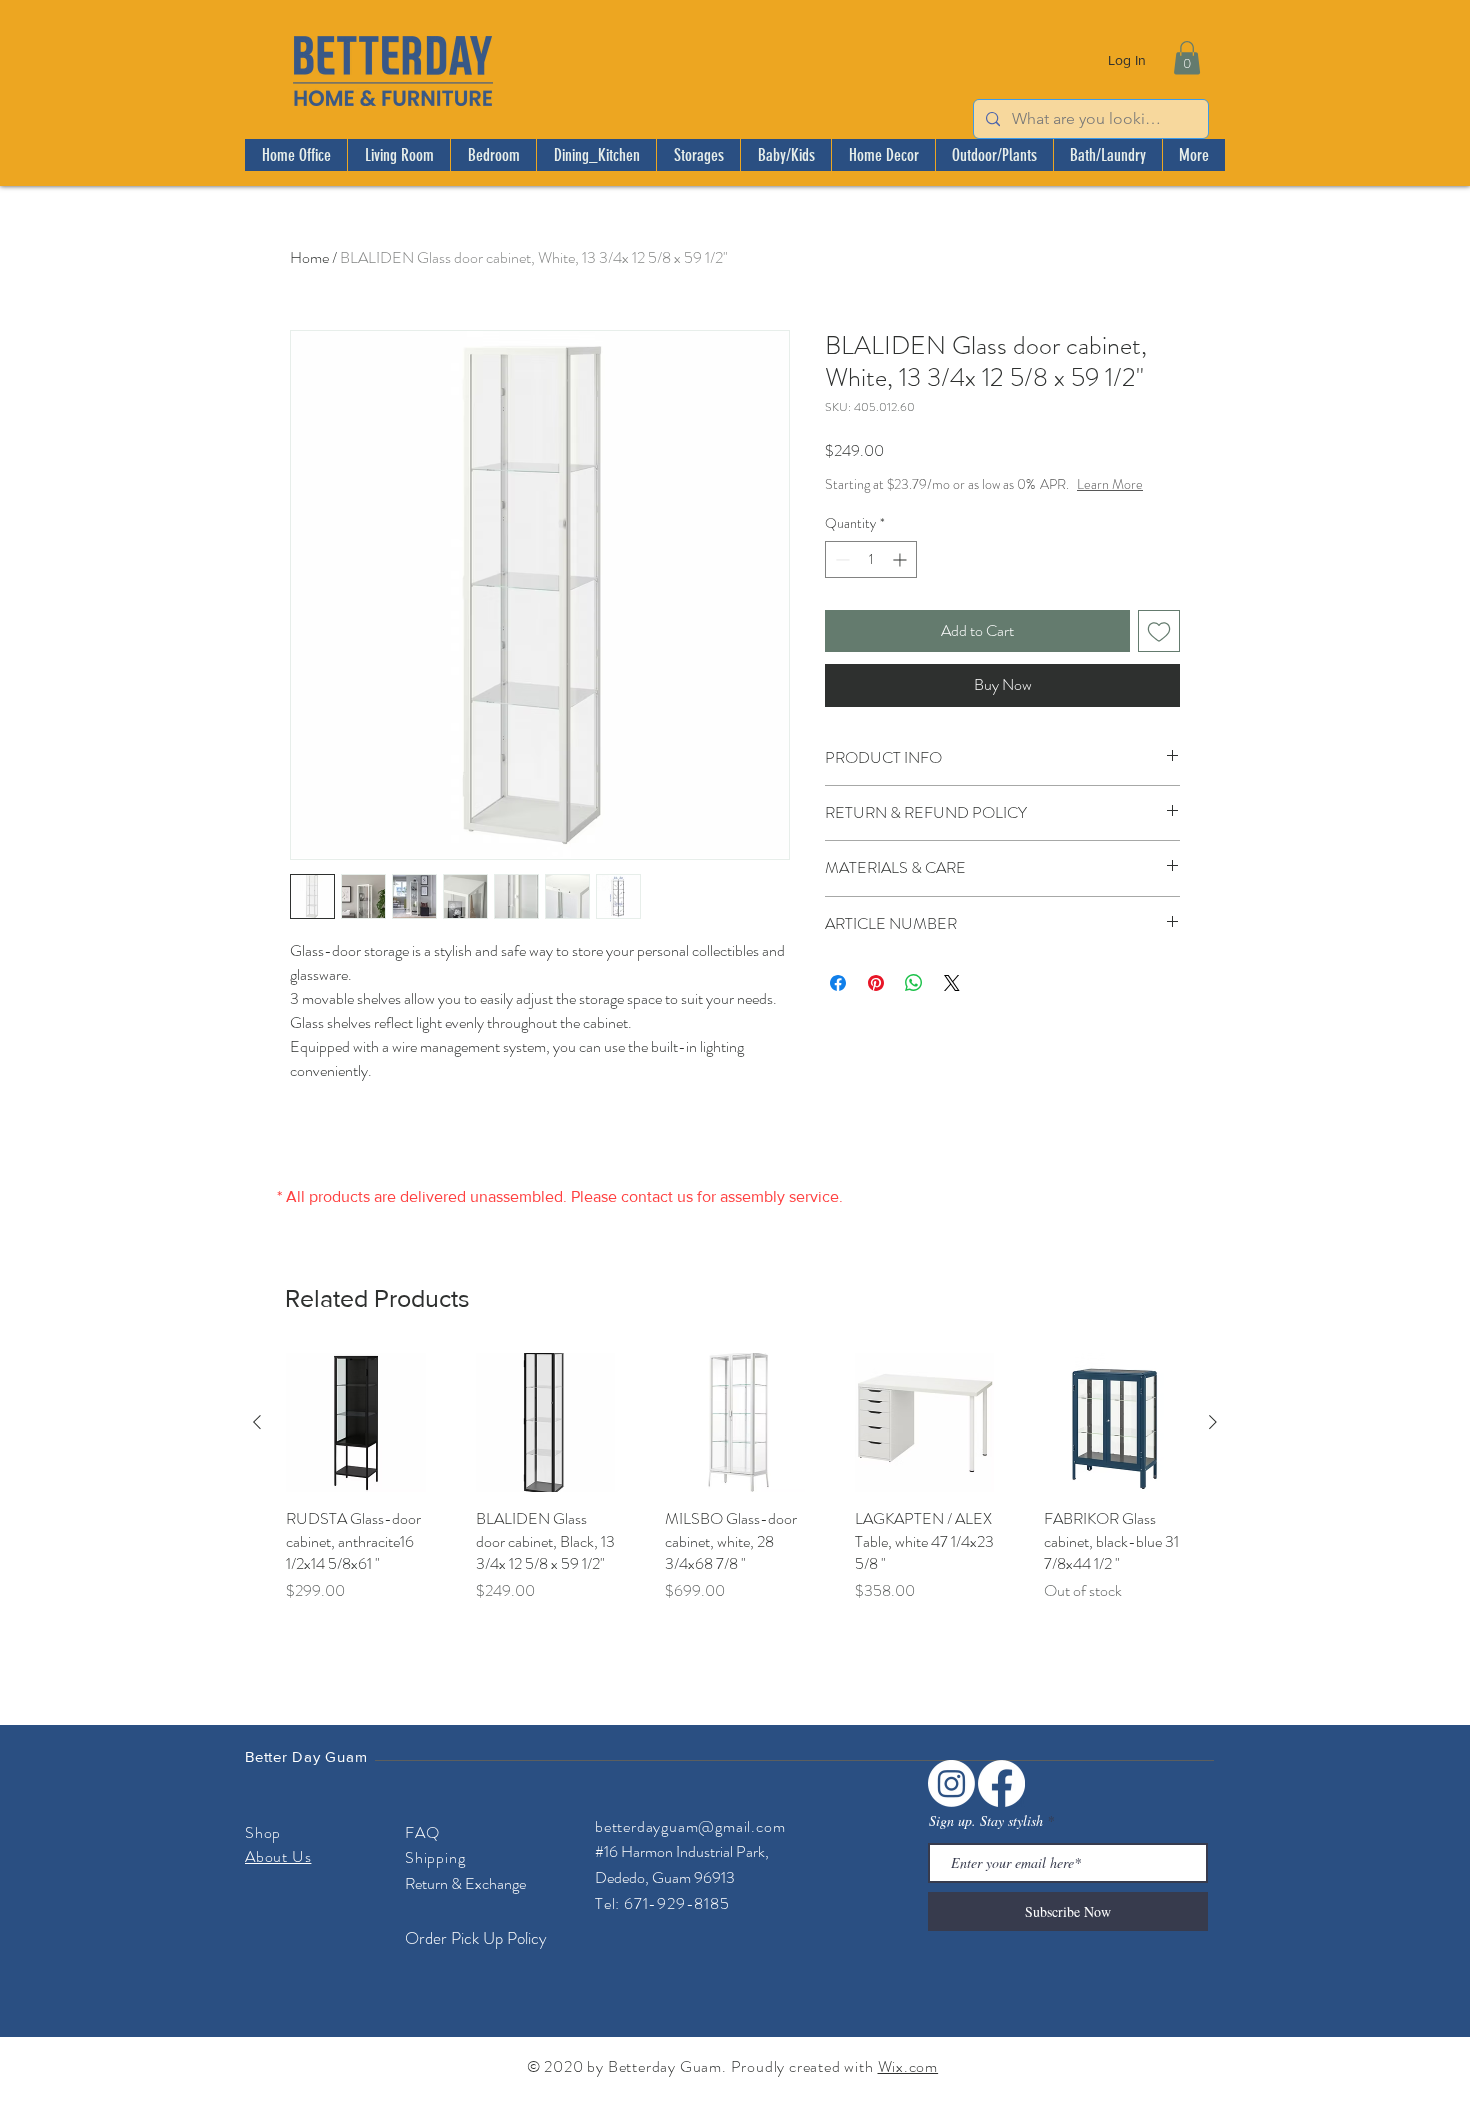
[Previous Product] (257, 1422)
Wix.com (908, 2066)
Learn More (966, 504)
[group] (735, 1489)
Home (309, 257)
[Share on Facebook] (838, 1003)
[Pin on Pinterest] (876, 1003)
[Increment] (901, 579)
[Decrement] (840, 579)
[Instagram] (951, 1783)
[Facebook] (1001, 1783)
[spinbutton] (871, 579)
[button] (1187, 57)
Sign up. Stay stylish (986, 1821)
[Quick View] (356, 1423)
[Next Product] (1213, 1422)
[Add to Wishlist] (1159, 651)
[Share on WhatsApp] (914, 1003)
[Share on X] (952, 1003)
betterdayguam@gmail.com (690, 1826)
